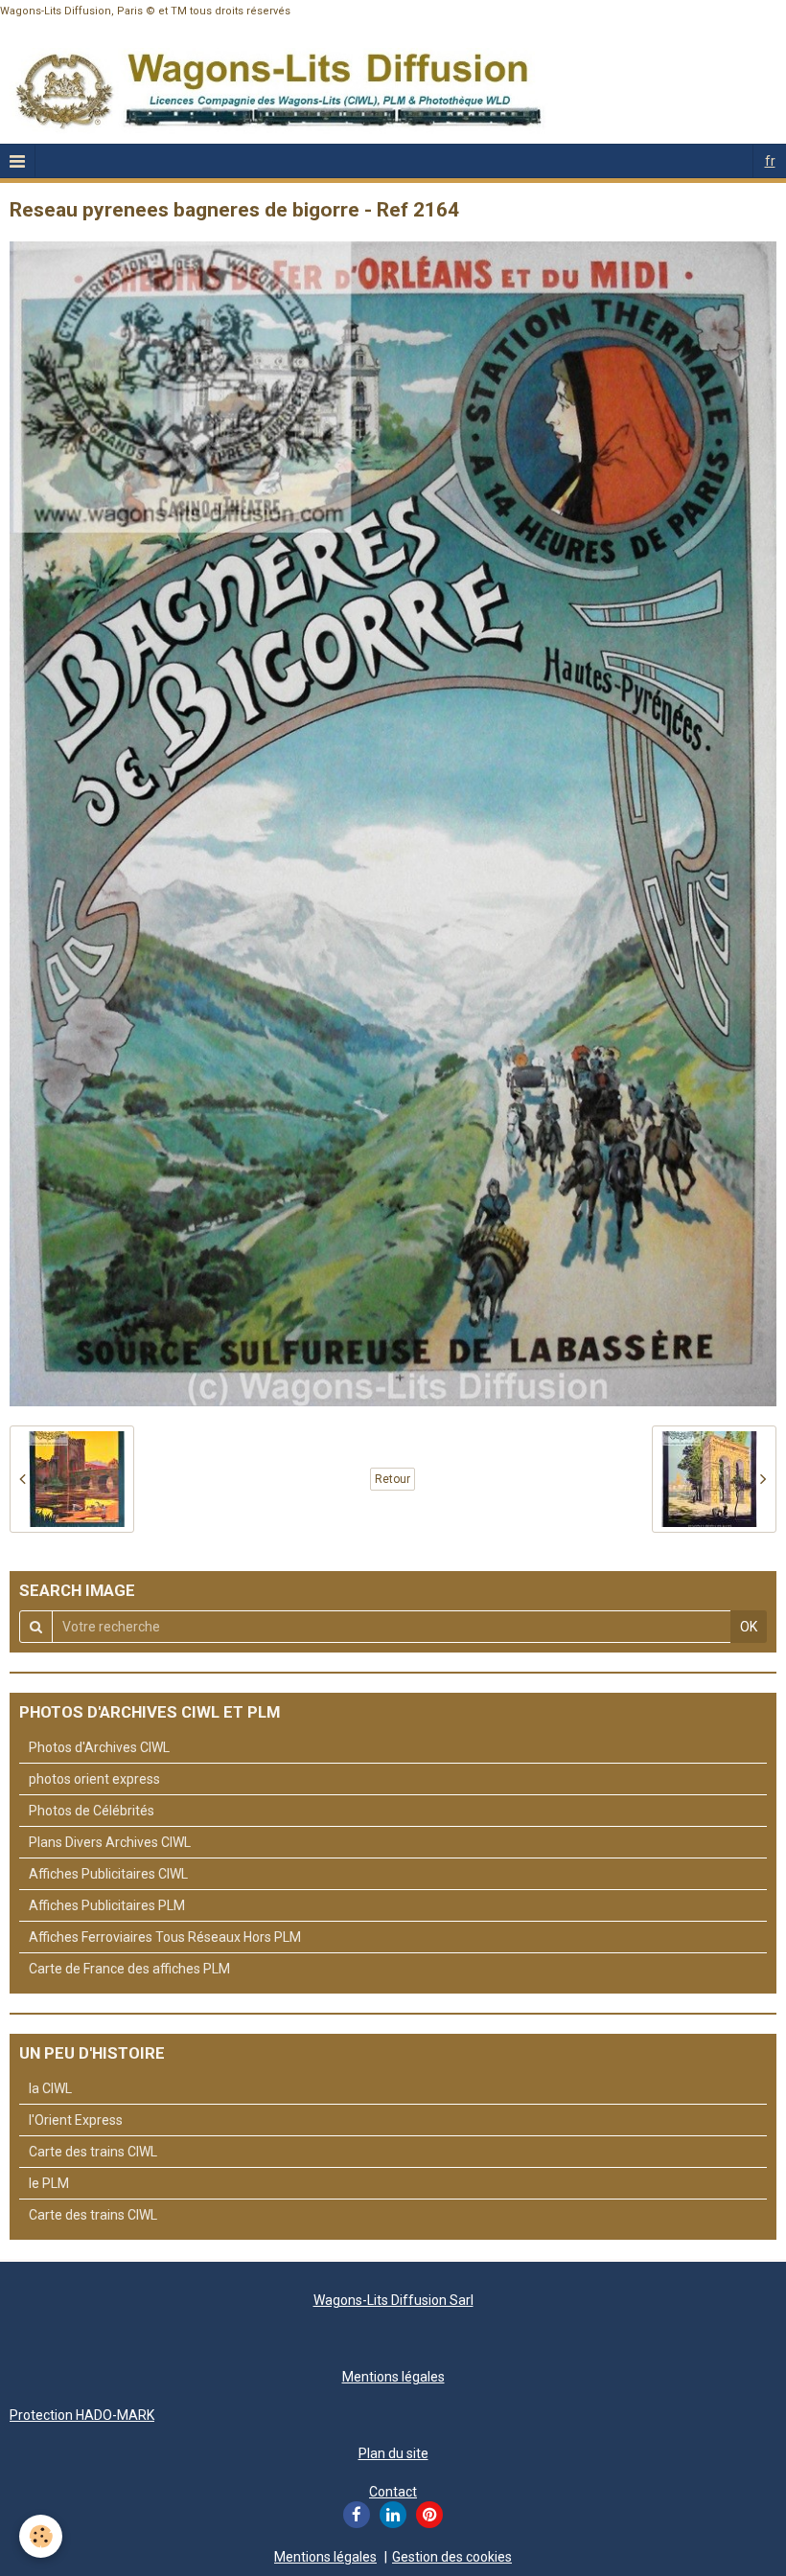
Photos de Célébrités (92, 1811)
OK (749, 1627)
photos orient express (94, 1779)
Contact (393, 2492)
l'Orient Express (76, 2120)
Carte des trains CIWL (93, 2152)
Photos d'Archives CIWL (99, 1747)
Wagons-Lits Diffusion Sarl (393, 2300)
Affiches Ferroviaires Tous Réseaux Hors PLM (165, 1937)
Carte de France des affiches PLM (129, 1969)
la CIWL (50, 2088)
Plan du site (393, 2453)
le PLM (49, 2183)
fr (770, 161)
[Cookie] (41, 2536)
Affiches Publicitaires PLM (107, 1905)
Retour (393, 1479)
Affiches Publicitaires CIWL (108, 1874)
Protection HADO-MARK (82, 2415)
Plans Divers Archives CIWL (110, 1842)
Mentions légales (393, 2377)
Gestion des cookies (452, 2557)
